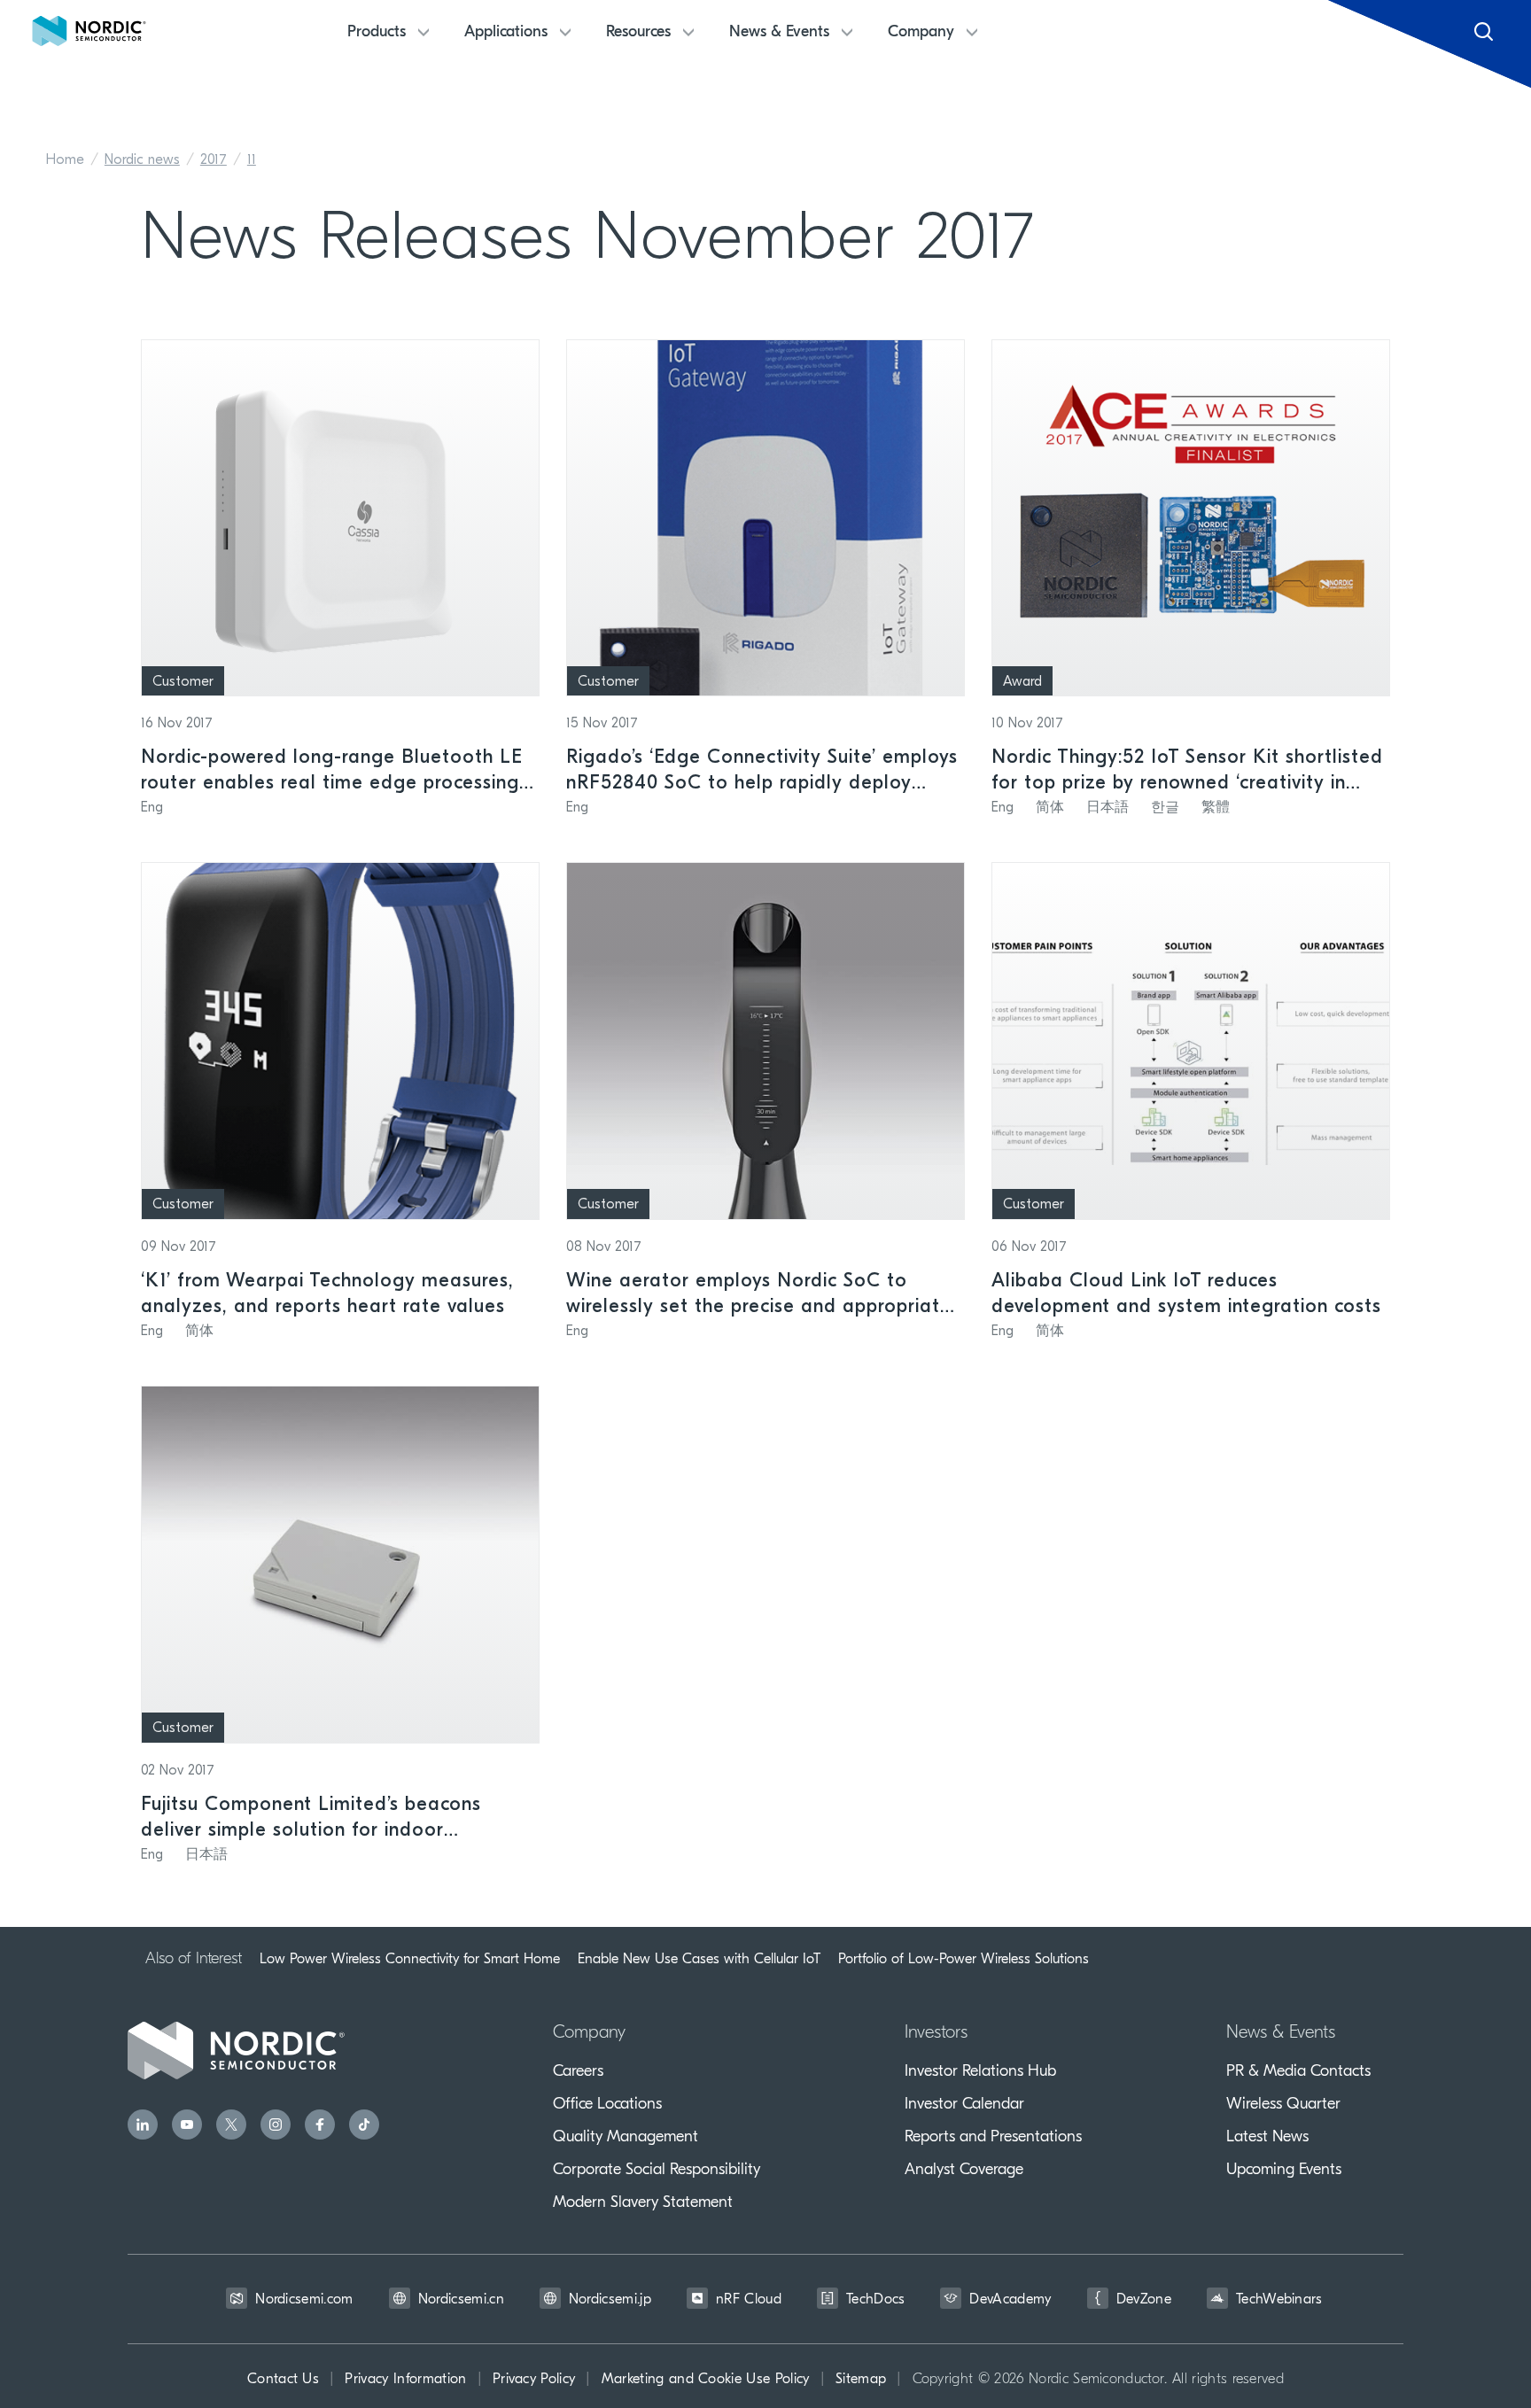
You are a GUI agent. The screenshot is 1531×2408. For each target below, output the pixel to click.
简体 (1050, 808)
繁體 (1216, 808)
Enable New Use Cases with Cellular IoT (699, 1959)
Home (65, 160)
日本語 (1107, 808)
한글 (1165, 808)
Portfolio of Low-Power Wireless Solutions (964, 1959)
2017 (214, 160)
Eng (152, 808)
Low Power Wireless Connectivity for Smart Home (410, 1959)
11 (252, 160)
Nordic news (142, 160)
